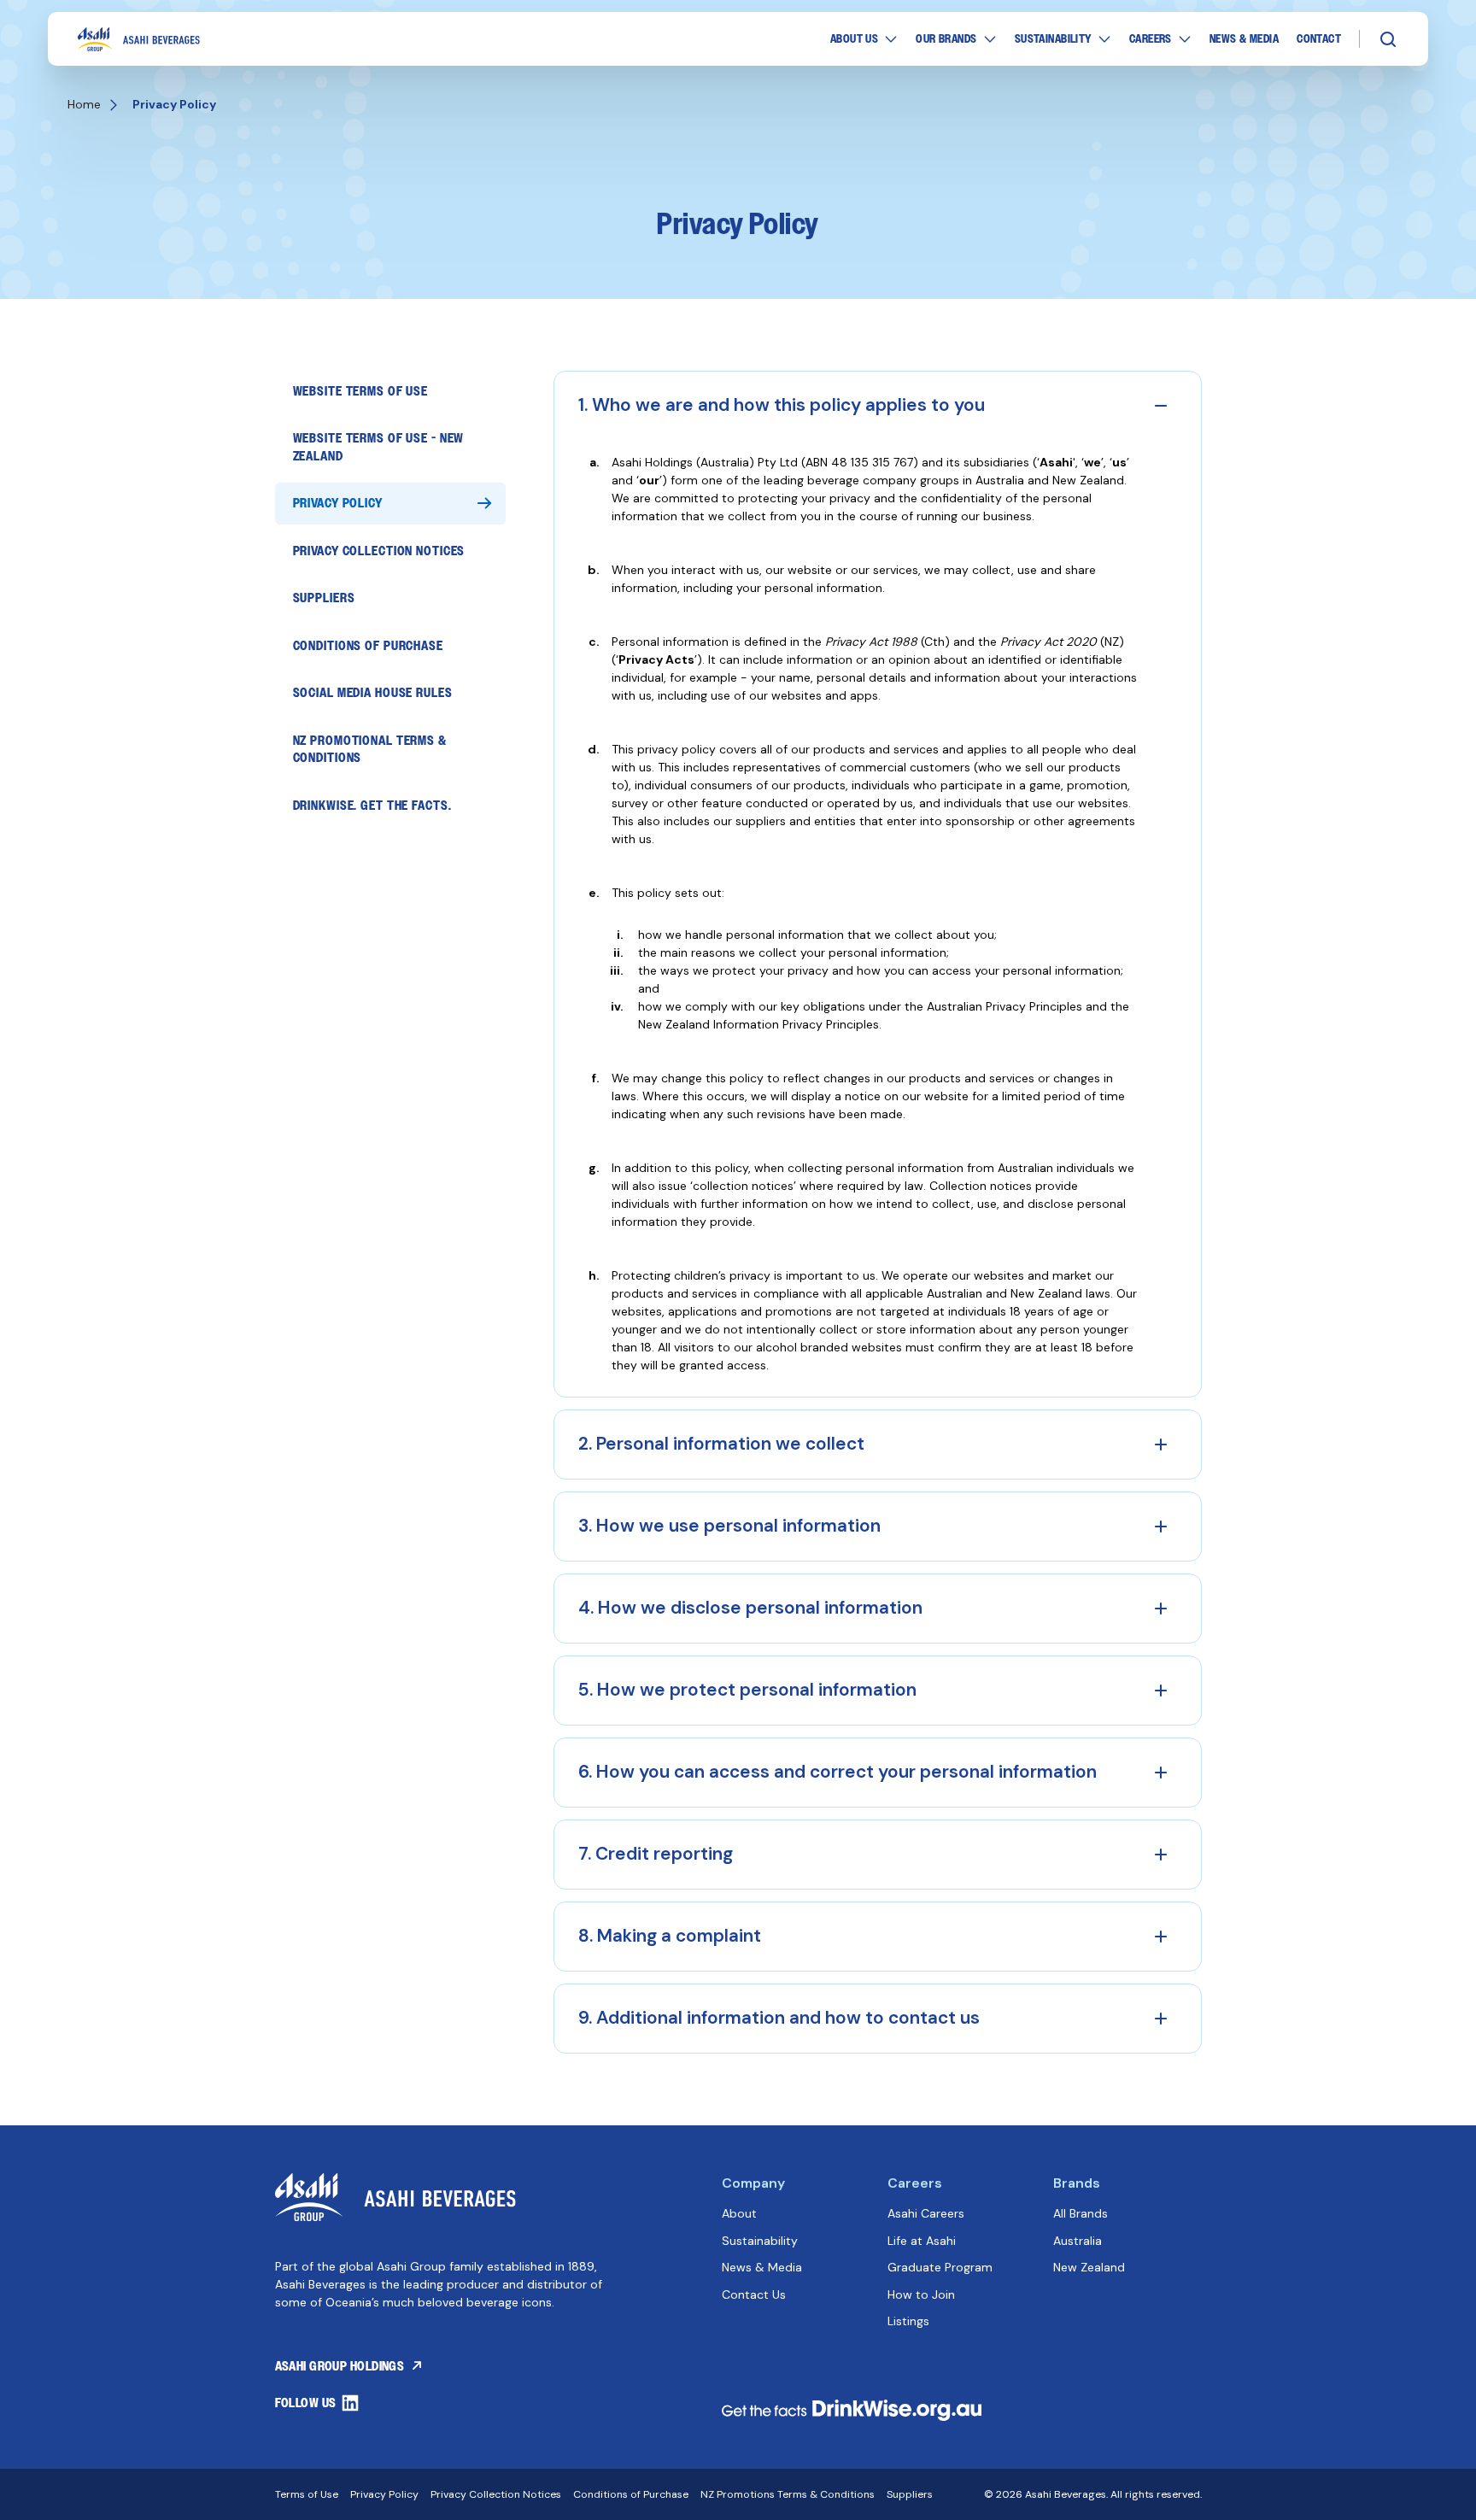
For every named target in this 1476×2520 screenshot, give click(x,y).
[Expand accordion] (1161, 1445)
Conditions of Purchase (368, 645)
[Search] (1388, 39)
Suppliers (324, 598)
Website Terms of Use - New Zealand (379, 446)
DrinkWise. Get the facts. (372, 805)
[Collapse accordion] (1161, 406)
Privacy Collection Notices (379, 551)
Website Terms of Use (361, 391)
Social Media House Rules (373, 692)
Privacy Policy (338, 503)
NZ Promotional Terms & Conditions (370, 749)
